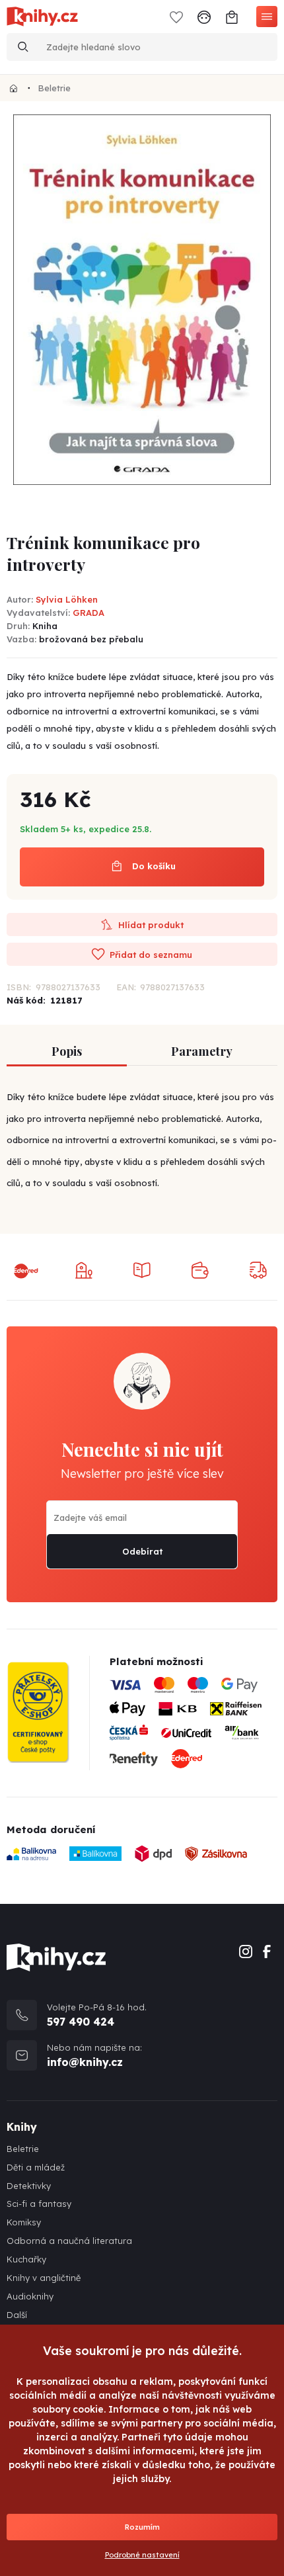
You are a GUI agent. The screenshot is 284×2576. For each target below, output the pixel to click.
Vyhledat (23, 47)
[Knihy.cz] (14, 88)
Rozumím (142, 2527)
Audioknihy (30, 2297)
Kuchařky (26, 2259)
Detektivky (29, 2186)
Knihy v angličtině (44, 2278)
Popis (67, 1051)
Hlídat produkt (150, 925)
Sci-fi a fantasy (39, 2204)
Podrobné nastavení (142, 2555)
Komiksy (24, 2222)
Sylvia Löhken (67, 599)
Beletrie (54, 88)
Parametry (202, 1051)
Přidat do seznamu (150, 955)
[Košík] (232, 16)
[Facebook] (267, 1950)
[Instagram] (246, 1950)
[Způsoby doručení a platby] (194, 1727)
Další (17, 2315)
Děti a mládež (36, 2168)
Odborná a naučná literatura (69, 2241)
